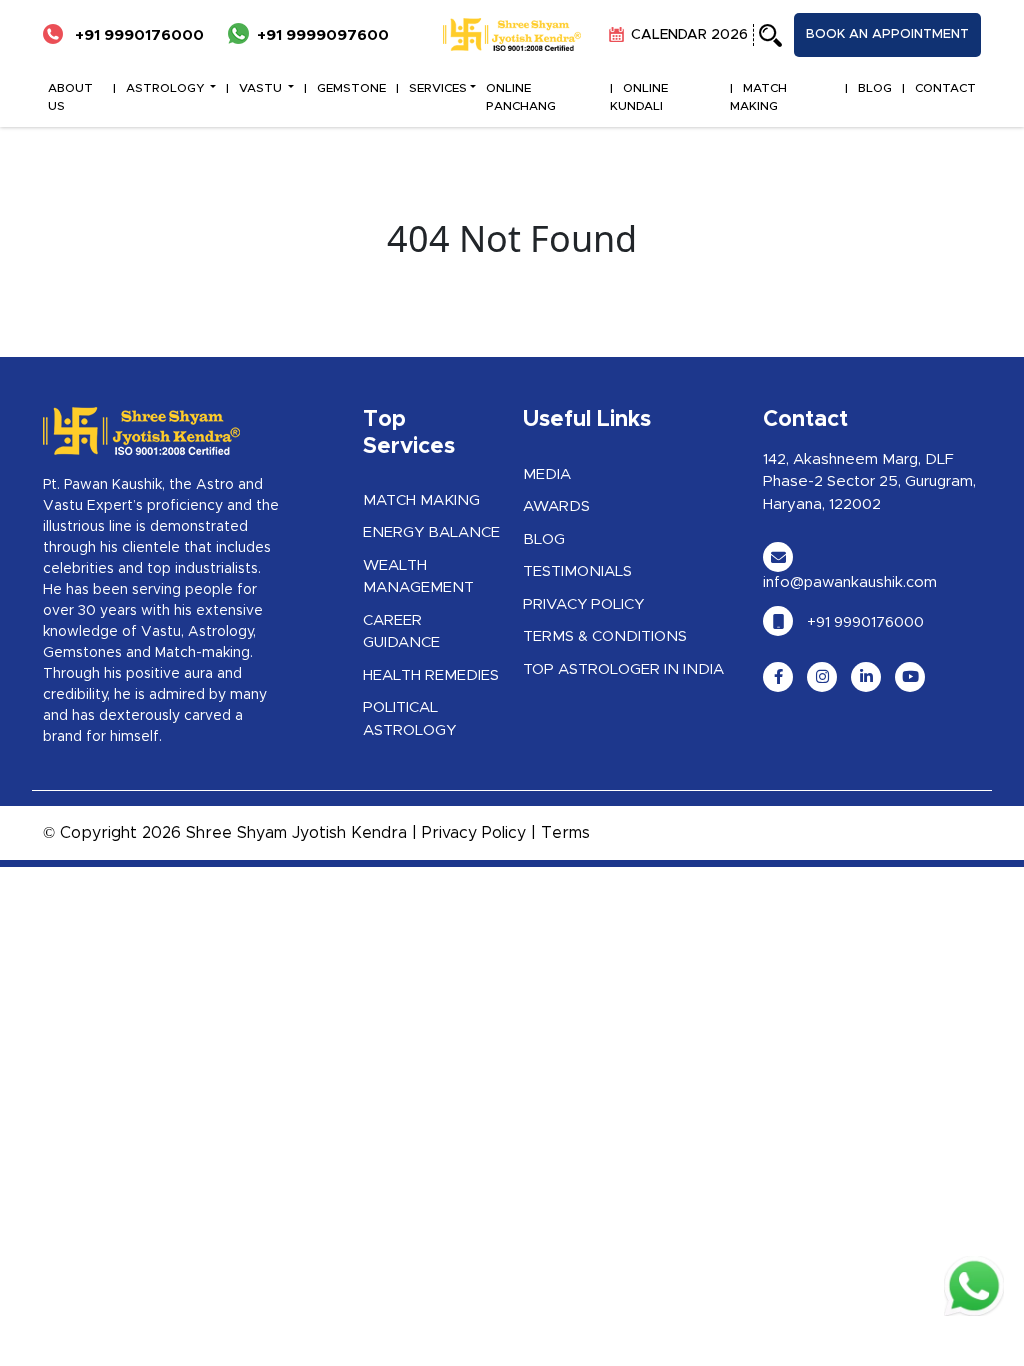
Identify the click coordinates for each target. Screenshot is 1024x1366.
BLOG (875, 88)
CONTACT (945, 88)
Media (547, 474)
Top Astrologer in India (623, 669)
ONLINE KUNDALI (639, 97)
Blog (544, 539)
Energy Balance (431, 532)
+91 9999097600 (323, 35)
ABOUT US (70, 97)
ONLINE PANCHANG (521, 97)
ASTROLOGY (166, 88)
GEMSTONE (351, 88)
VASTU (262, 88)
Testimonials (577, 571)
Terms (565, 833)
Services (438, 88)
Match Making (421, 500)
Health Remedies (431, 675)
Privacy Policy (583, 604)
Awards (556, 506)
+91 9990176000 (137, 35)
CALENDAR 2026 (687, 35)
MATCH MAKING (758, 97)
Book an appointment (887, 34)
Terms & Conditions (605, 636)
